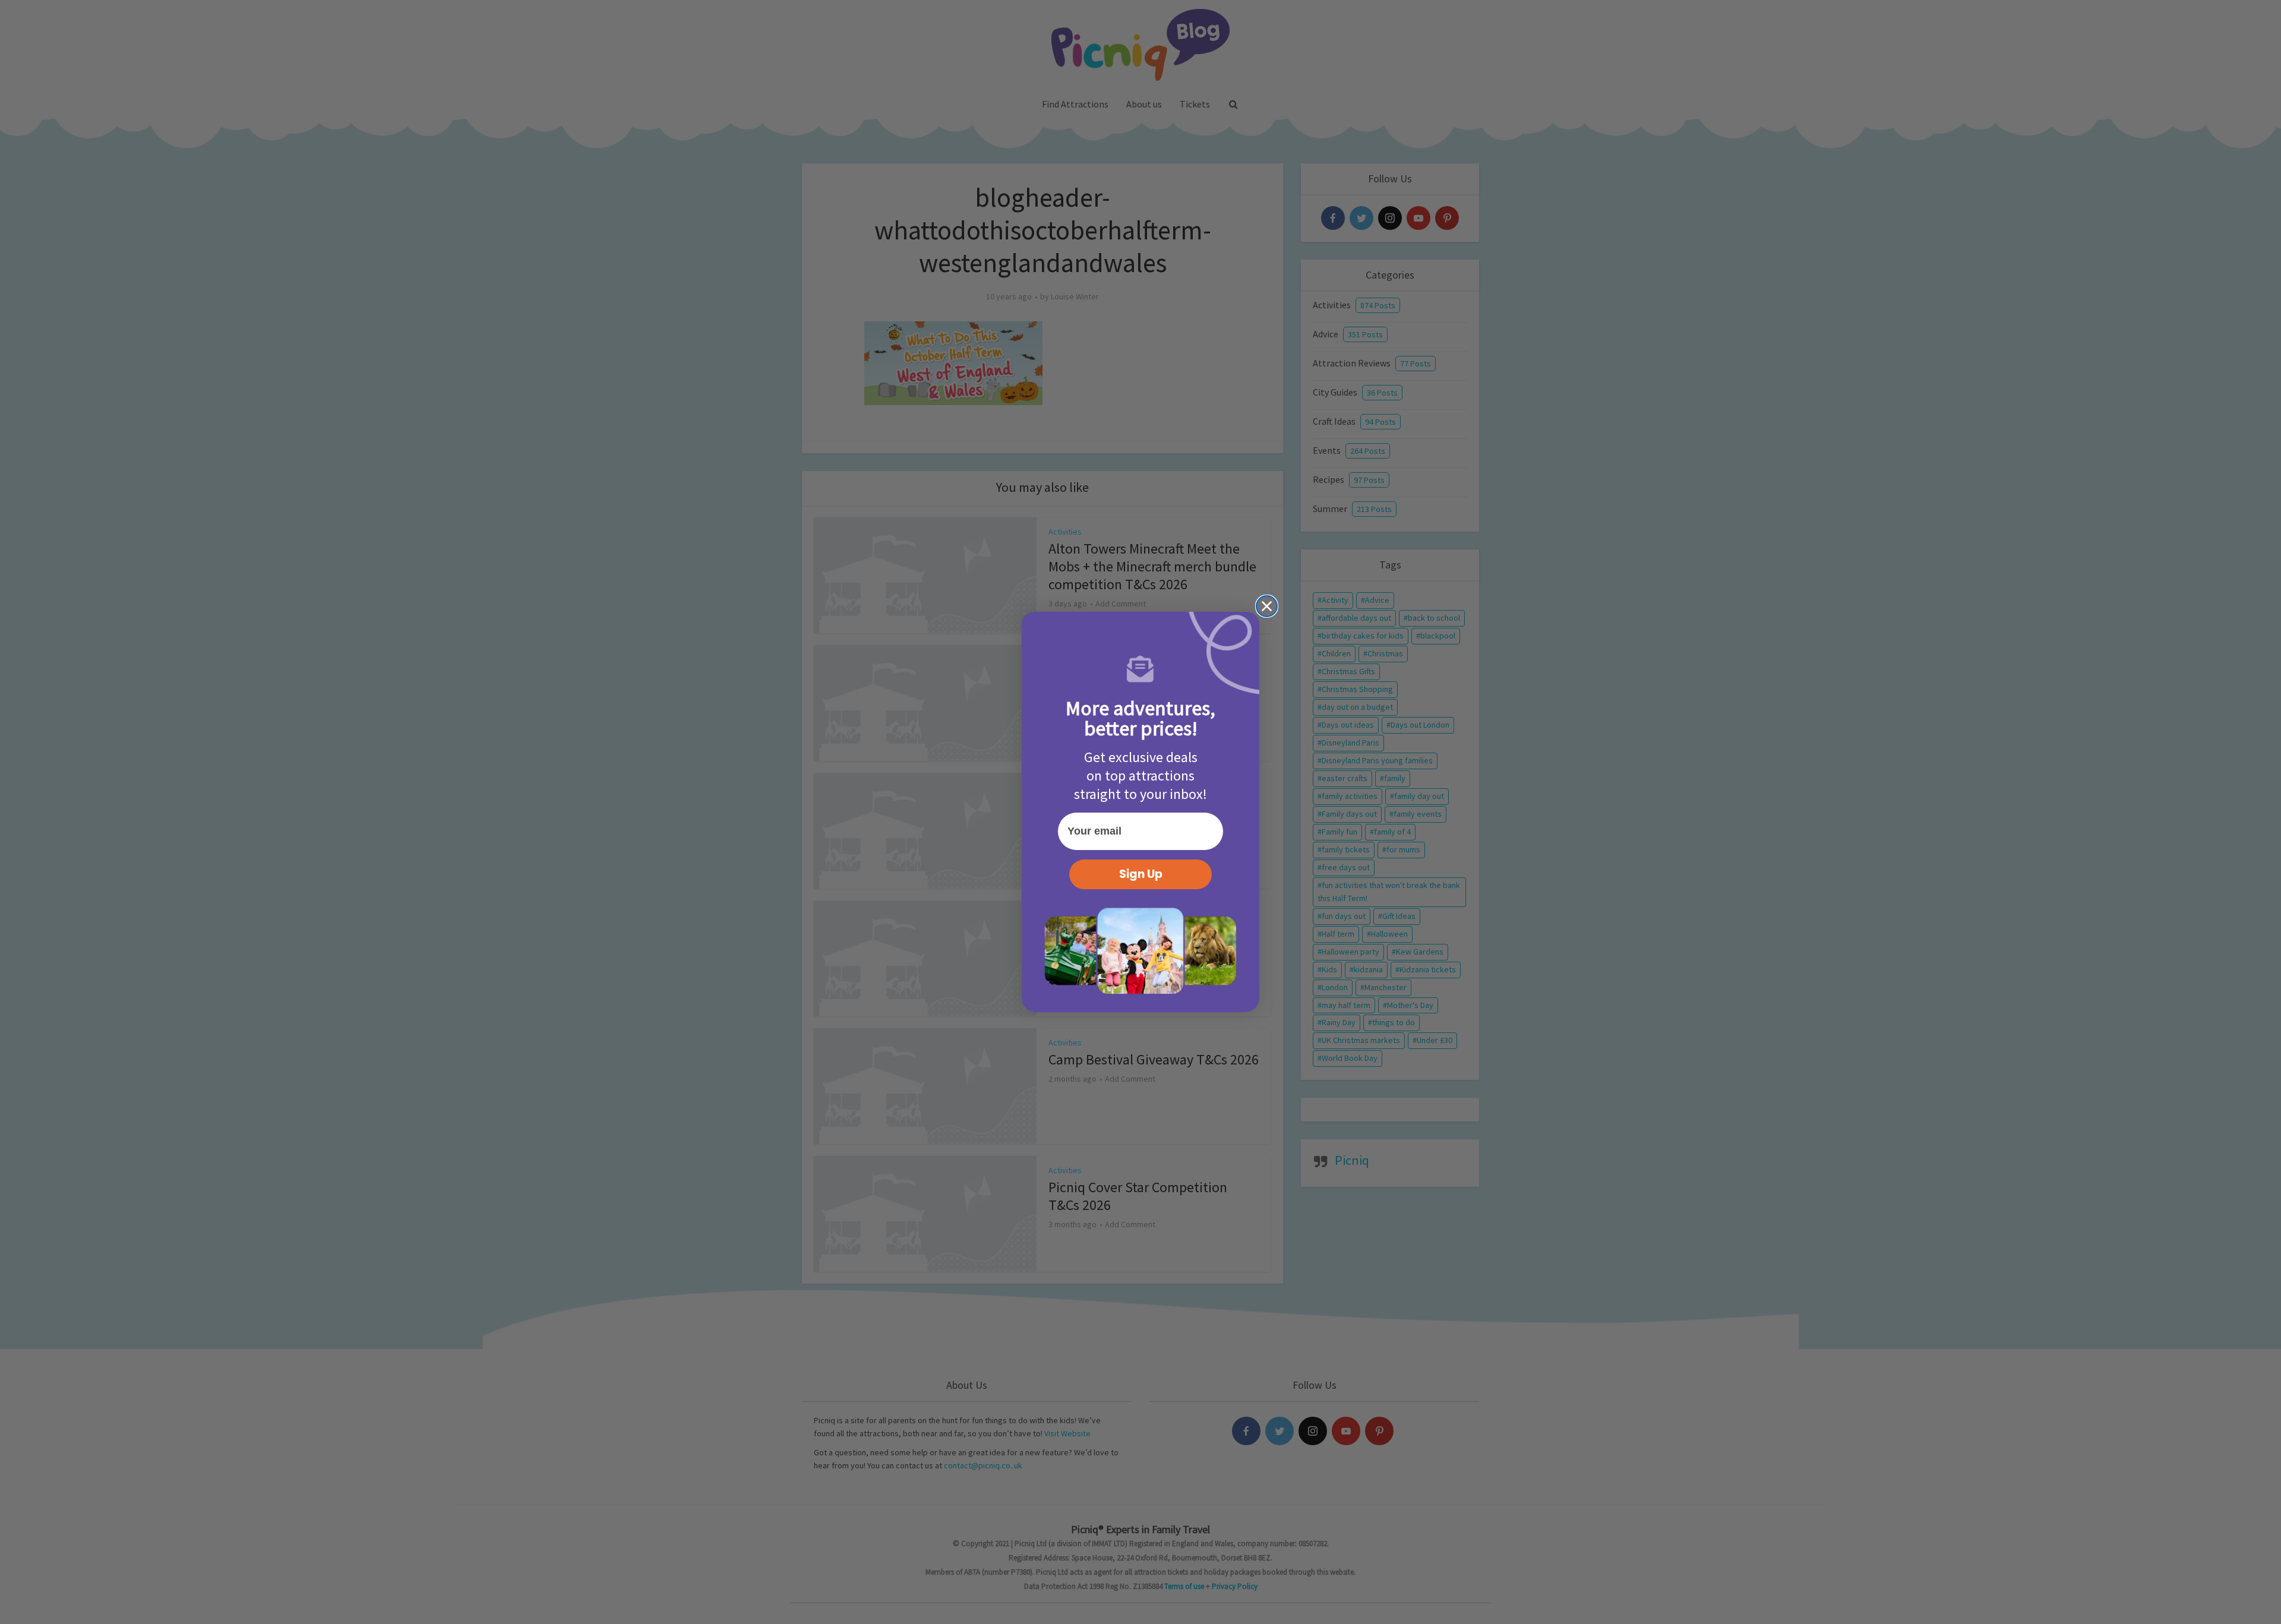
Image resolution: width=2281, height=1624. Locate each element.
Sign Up (1141, 874)
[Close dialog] (1267, 606)
